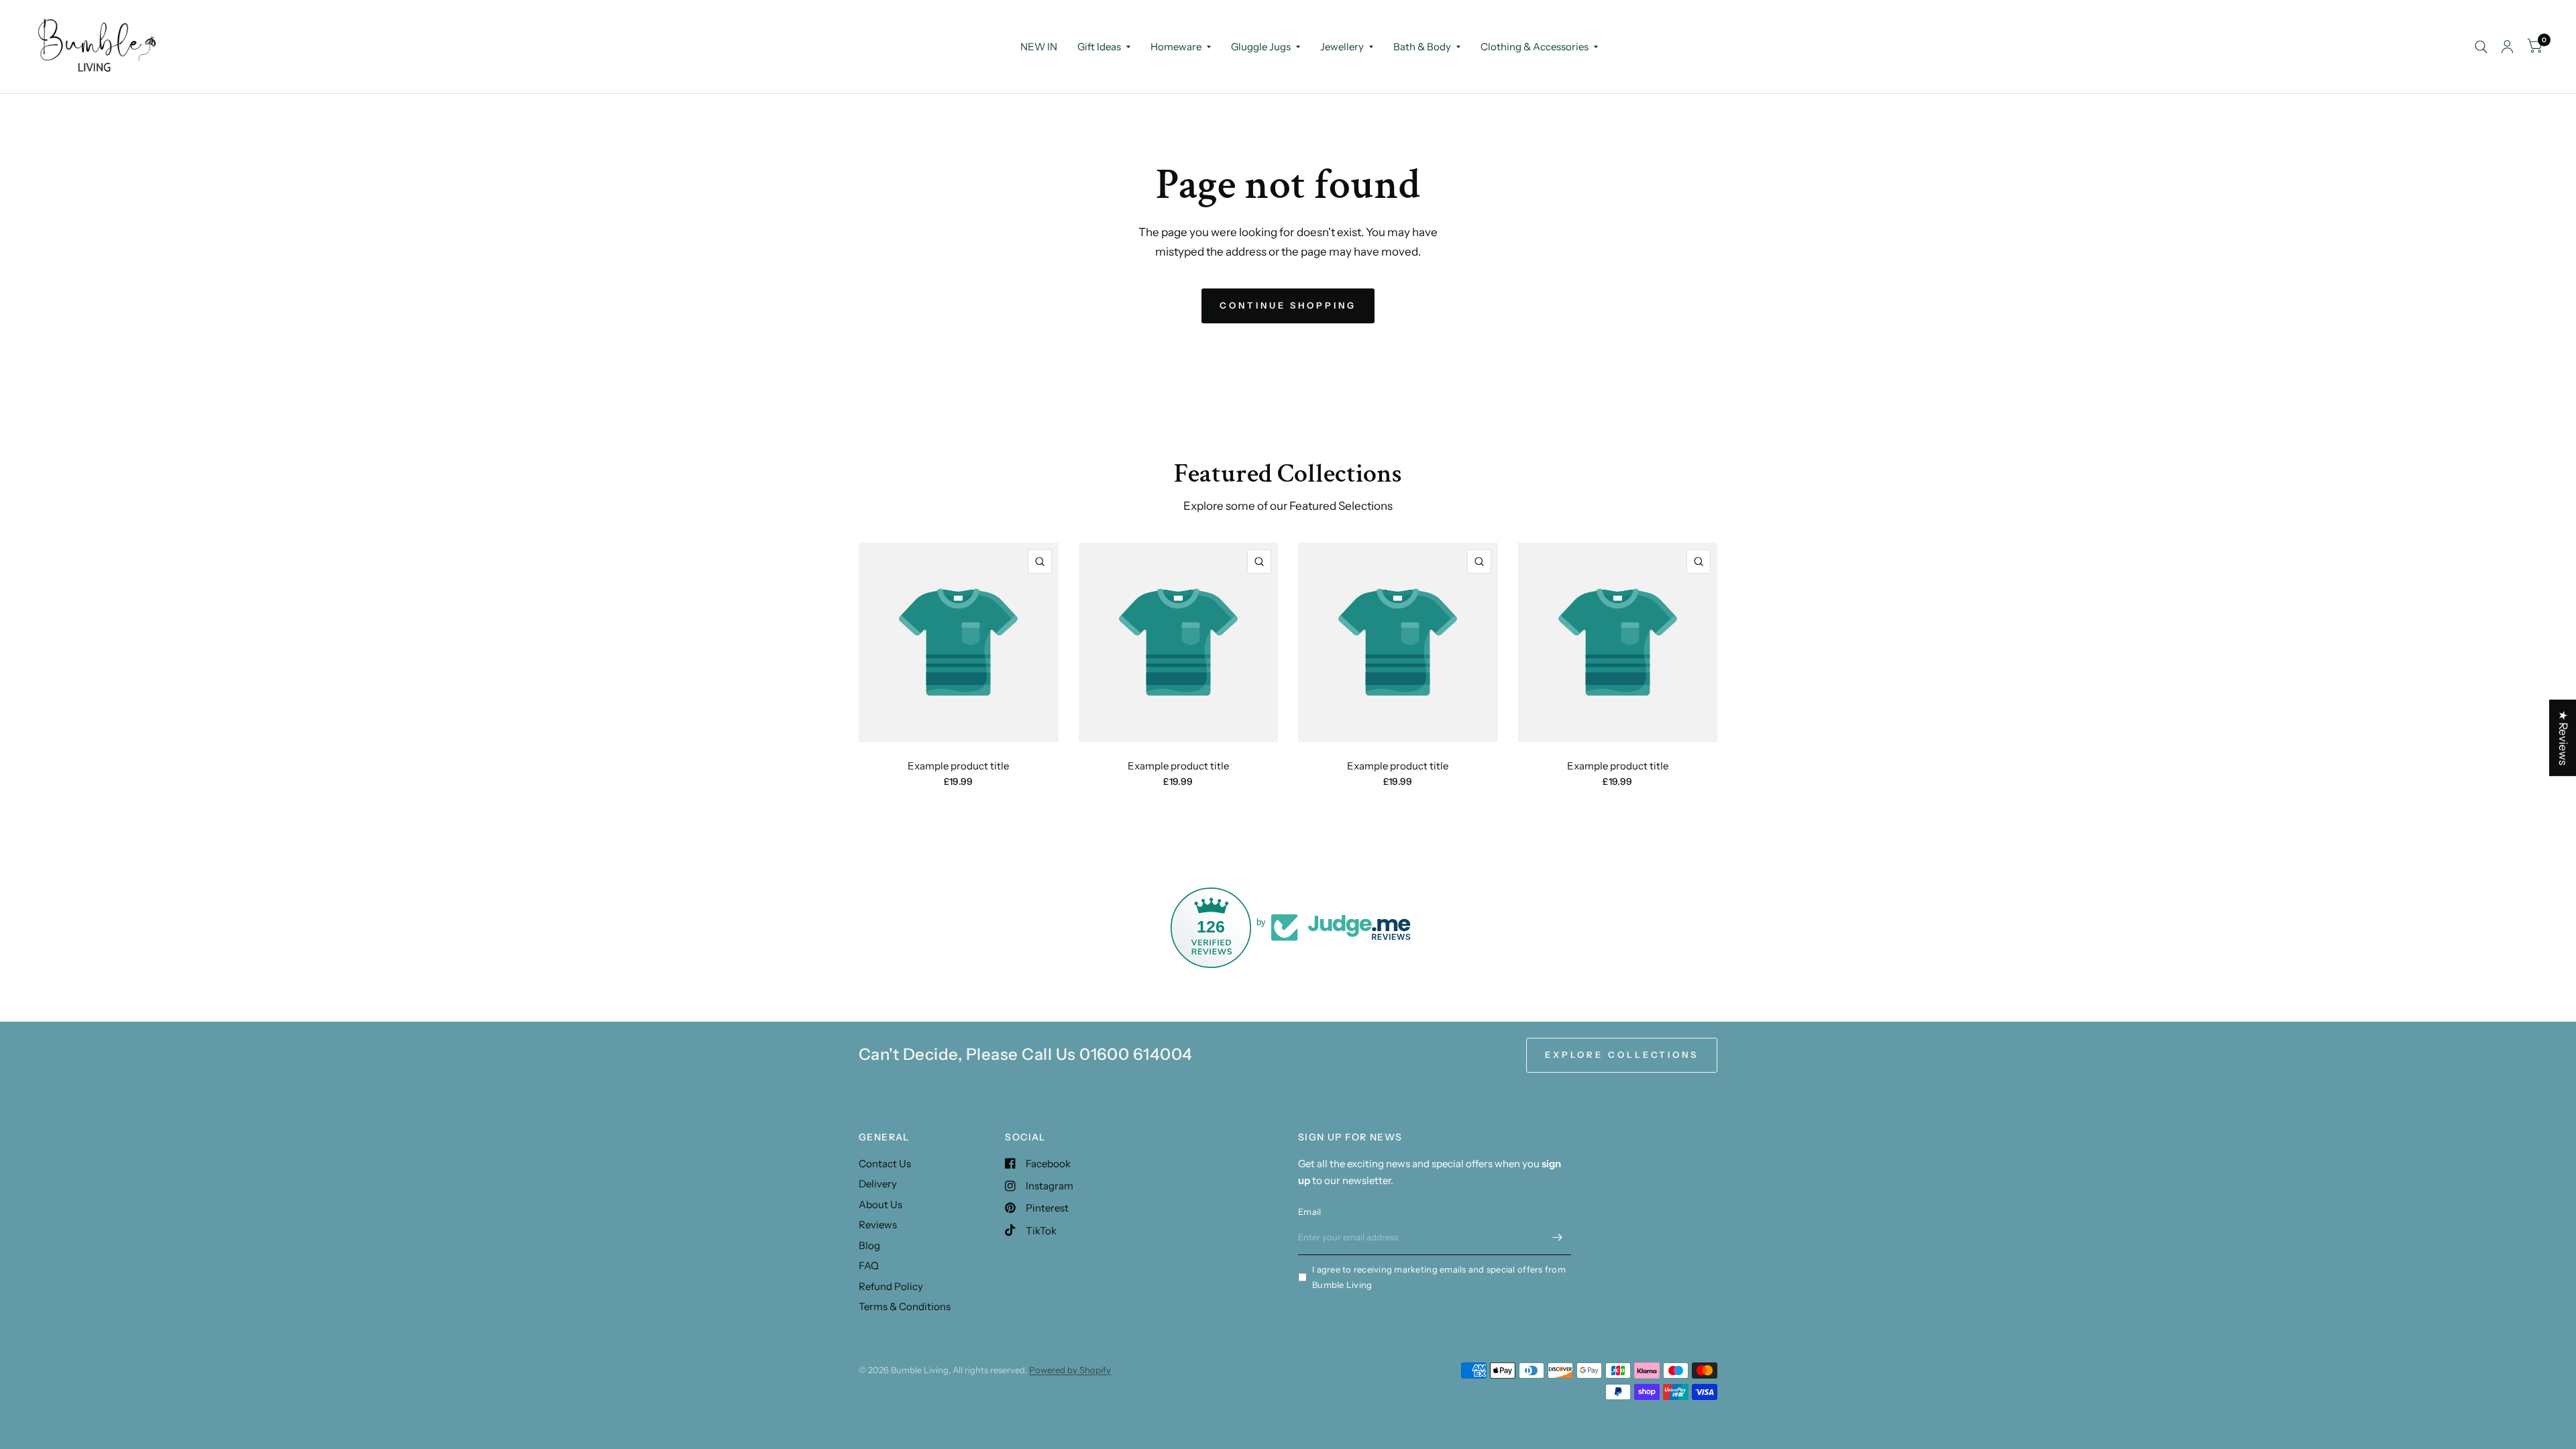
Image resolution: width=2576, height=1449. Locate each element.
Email (1309, 1212)
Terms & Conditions (905, 1306)
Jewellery (1342, 47)
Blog (869, 1245)
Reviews (878, 1225)
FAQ (869, 1266)
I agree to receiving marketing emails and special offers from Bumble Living (1439, 1277)
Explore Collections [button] (1622, 1055)
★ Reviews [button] (2563, 738)
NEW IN (1039, 47)
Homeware (1176, 47)
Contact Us (885, 1164)
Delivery (878, 1184)
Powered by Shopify (1070, 1370)
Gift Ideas (1099, 47)
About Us (880, 1204)
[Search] (2481, 47)
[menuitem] (1039, 47)
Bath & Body (1422, 47)
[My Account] (2507, 47)
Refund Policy (891, 1286)
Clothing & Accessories (1535, 47)
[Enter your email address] (1558, 1238)
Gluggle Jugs (1261, 47)
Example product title (958, 766)
